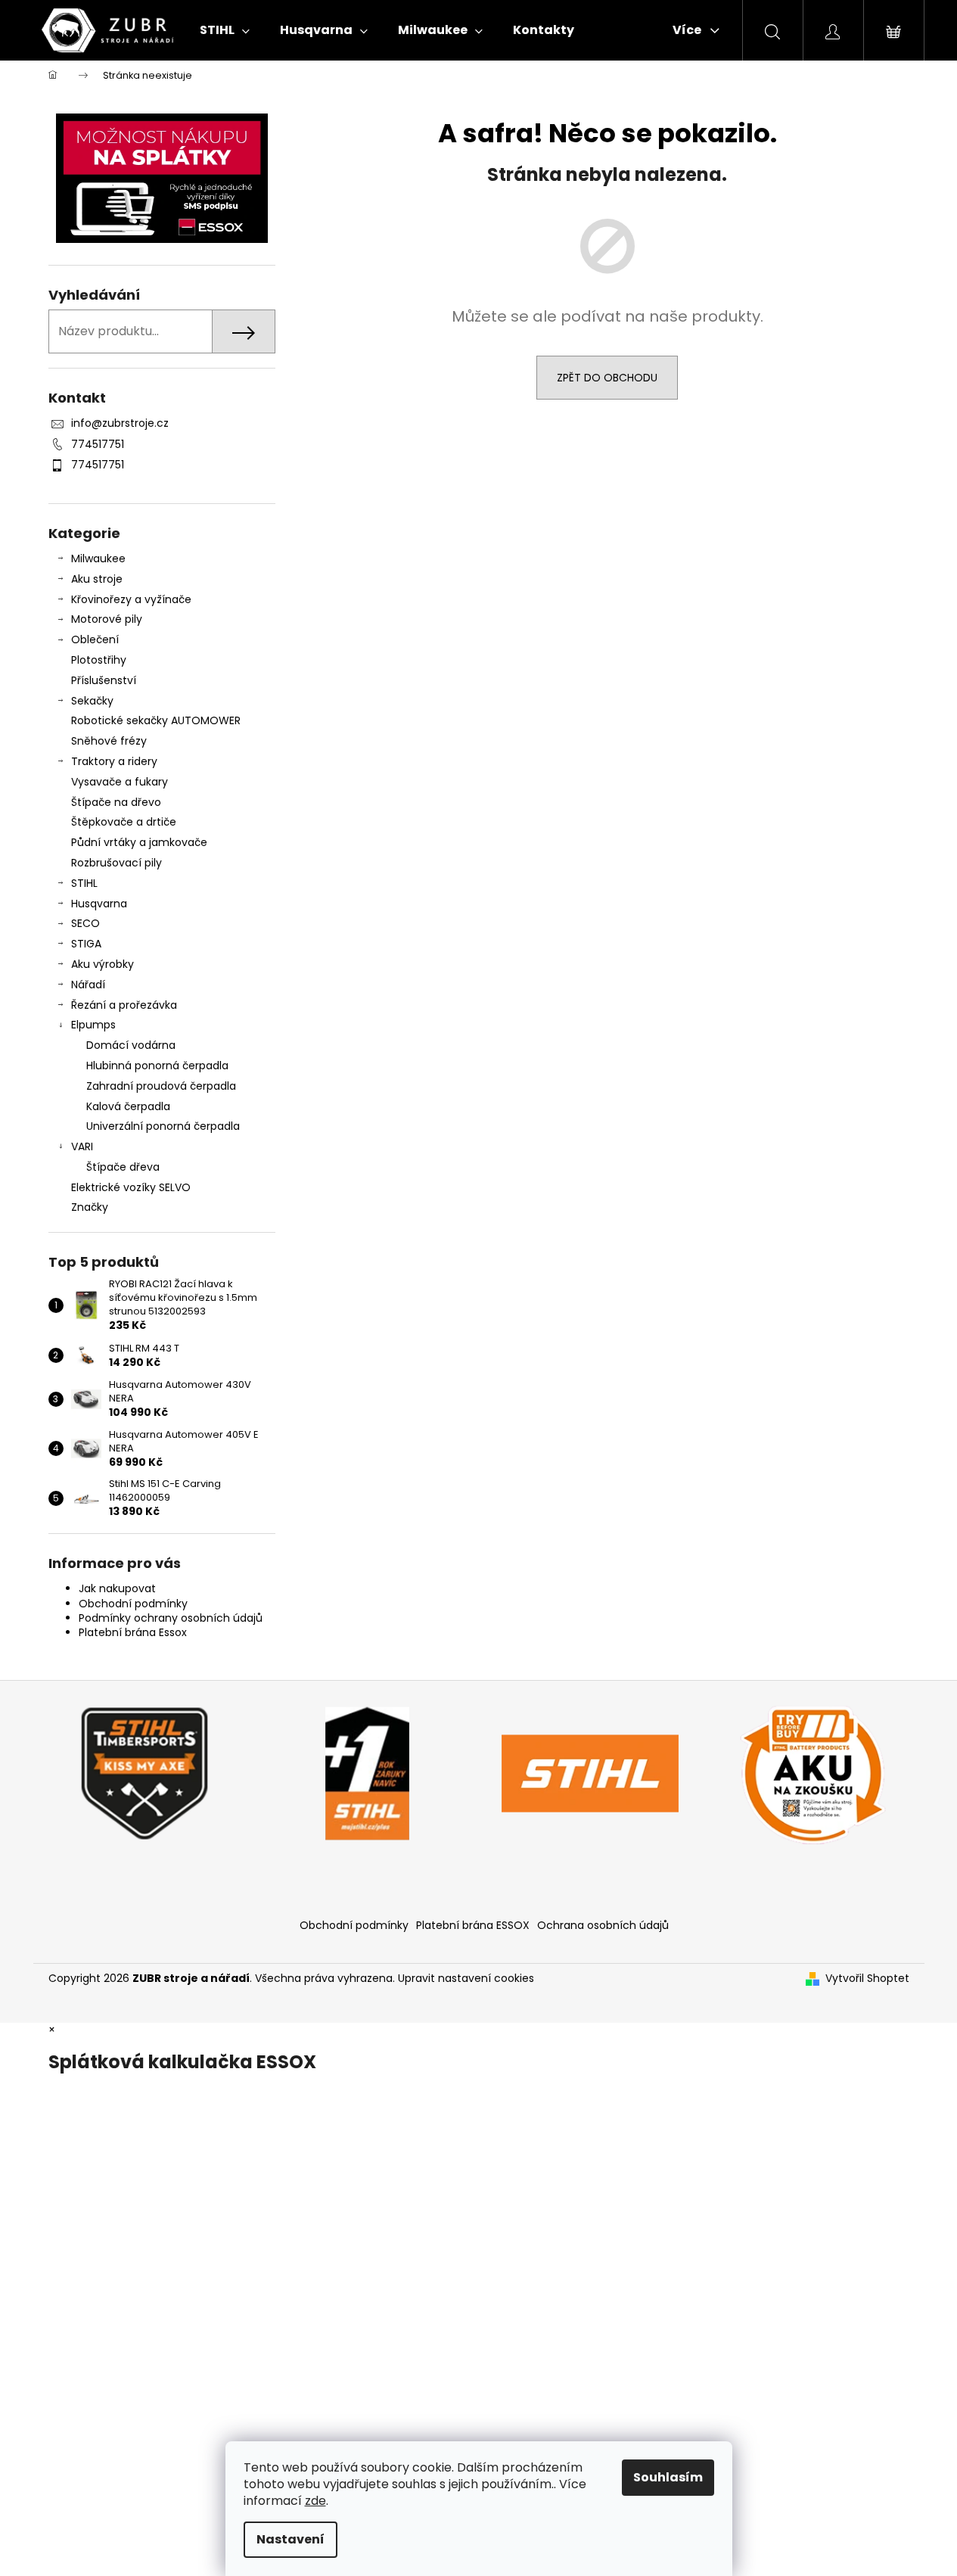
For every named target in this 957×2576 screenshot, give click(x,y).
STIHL (84, 883)
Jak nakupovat (117, 1588)
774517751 (98, 444)
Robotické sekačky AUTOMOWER (156, 720)
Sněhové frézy (109, 741)
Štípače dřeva (123, 1167)
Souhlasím (668, 2477)
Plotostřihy (99, 660)
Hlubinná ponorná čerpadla (157, 1066)
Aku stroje (97, 579)
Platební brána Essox (133, 1632)
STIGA (86, 944)
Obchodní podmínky (133, 1604)
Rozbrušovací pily (117, 863)
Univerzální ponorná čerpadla (163, 1126)
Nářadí (88, 985)
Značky (90, 1207)
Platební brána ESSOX (473, 1925)
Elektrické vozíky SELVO (131, 1187)
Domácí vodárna (131, 1045)
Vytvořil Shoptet (867, 1979)
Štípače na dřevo (116, 802)
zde (315, 2501)
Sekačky (92, 701)
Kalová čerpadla (128, 1106)
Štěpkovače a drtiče (124, 822)
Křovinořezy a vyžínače (131, 599)
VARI (82, 1146)
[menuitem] (225, 30)
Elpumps (93, 1025)
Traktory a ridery (114, 761)
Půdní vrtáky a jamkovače (139, 842)
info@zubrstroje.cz (120, 423)
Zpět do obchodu (607, 378)
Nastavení (291, 2539)
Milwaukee (98, 558)
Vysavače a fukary (120, 782)
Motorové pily (107, 619)
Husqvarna (99, 904)
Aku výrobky (103, 964)
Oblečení (95, 639)
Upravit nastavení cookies (466, 1978)
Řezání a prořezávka (124, 1005)
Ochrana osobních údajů (603, 1925)
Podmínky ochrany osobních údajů (171, 1618)
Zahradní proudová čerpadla (161, 1086)
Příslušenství (104, 680)
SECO (85, 923)
